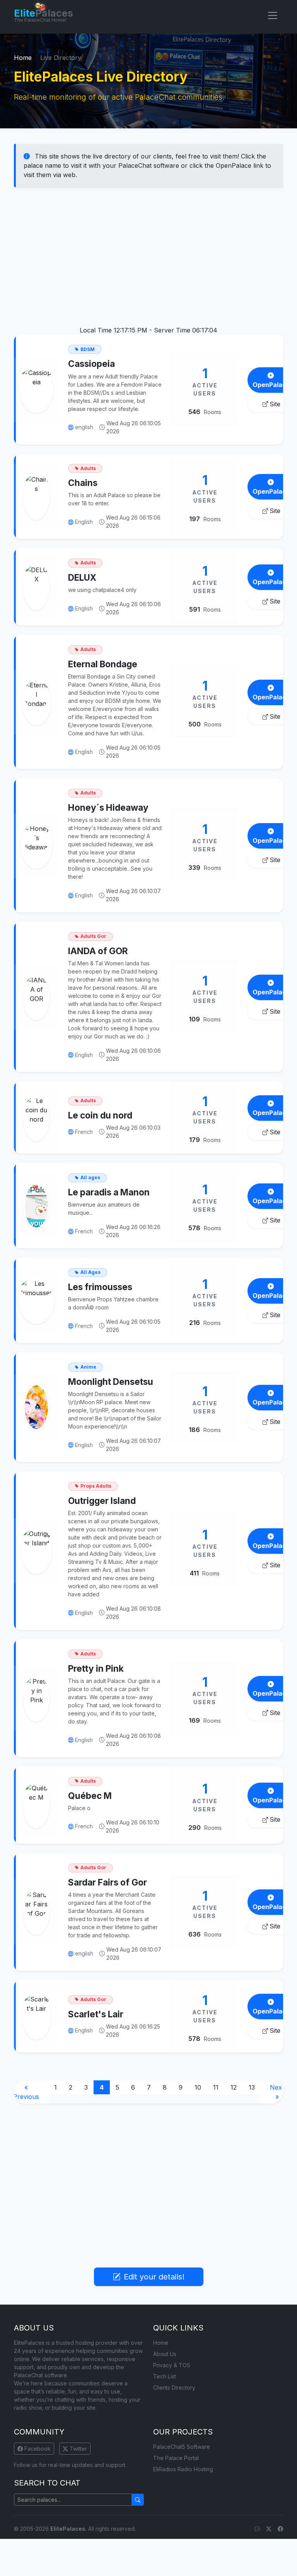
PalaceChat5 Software (182, 2447)
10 (198, 2087)
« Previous (26, 2092)
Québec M (90, 1796)
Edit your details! (154, 2277)
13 (252, 2087)
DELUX (82, 577)
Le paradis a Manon (109, 1192)
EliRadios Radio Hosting (183, 2469)
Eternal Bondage (103, 664)
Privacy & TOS (172, 2365)
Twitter (78, 2449)
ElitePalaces (68, 2529)
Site (275, 404)
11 (216, 2087)
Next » (277, 2092)
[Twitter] (269, 2529)
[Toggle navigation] (273, 15)
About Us (165, 2354)
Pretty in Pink (96, 1668)
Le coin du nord (100, 1115)
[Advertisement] (148, 253)
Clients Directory (174, 2388)
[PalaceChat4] (257, 2529)
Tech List (165, 2376)
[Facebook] (280, 2529)
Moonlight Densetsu (111, 1382)
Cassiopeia (91, 364)
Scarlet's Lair (96, 2014)
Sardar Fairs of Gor (108, 1882)
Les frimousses (100, 1287)
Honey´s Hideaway (108, 807)
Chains (83, 483)
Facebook (37, 2449)
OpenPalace (271, 385)
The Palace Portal (176, 2458)
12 (234, 2087)
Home (23, 58)
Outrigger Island (102, 1501)
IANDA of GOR (98, 951)
